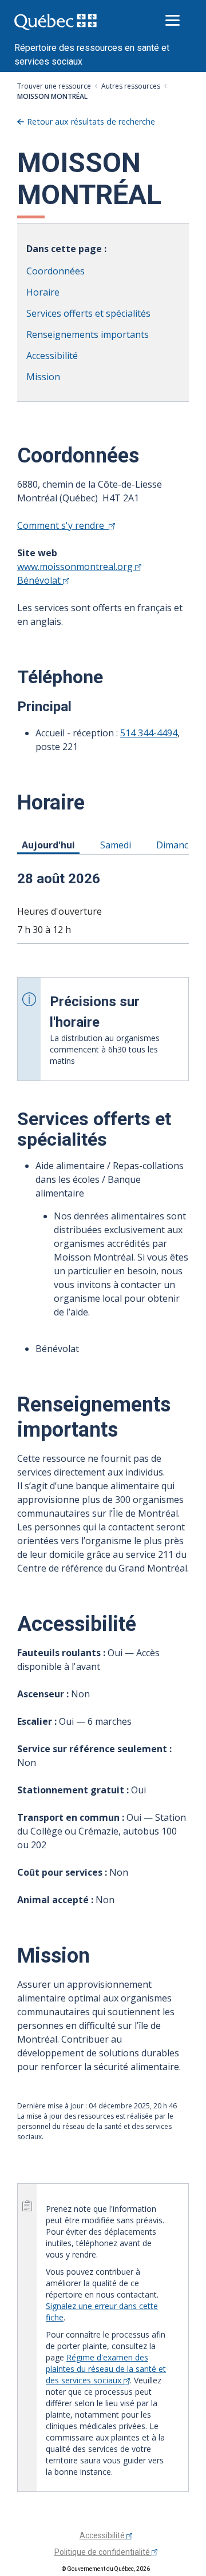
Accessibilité (52, 356)
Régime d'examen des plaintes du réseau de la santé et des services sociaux (106, 2369)
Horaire (43, 292)
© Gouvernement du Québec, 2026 (106, 2569)
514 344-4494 (149, 733)
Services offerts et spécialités (88, 313)
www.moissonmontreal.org (76, 567)
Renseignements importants (88, 334)
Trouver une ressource (54, 86)
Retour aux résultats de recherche (91, 121)
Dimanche (180, 845)
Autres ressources (131, 86)
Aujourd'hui (50, 845)
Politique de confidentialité (103, 2552)
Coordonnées (56, 271)
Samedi (118, 845)
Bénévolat (40, 580)
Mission (43, 377)
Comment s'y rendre (63, 525)
